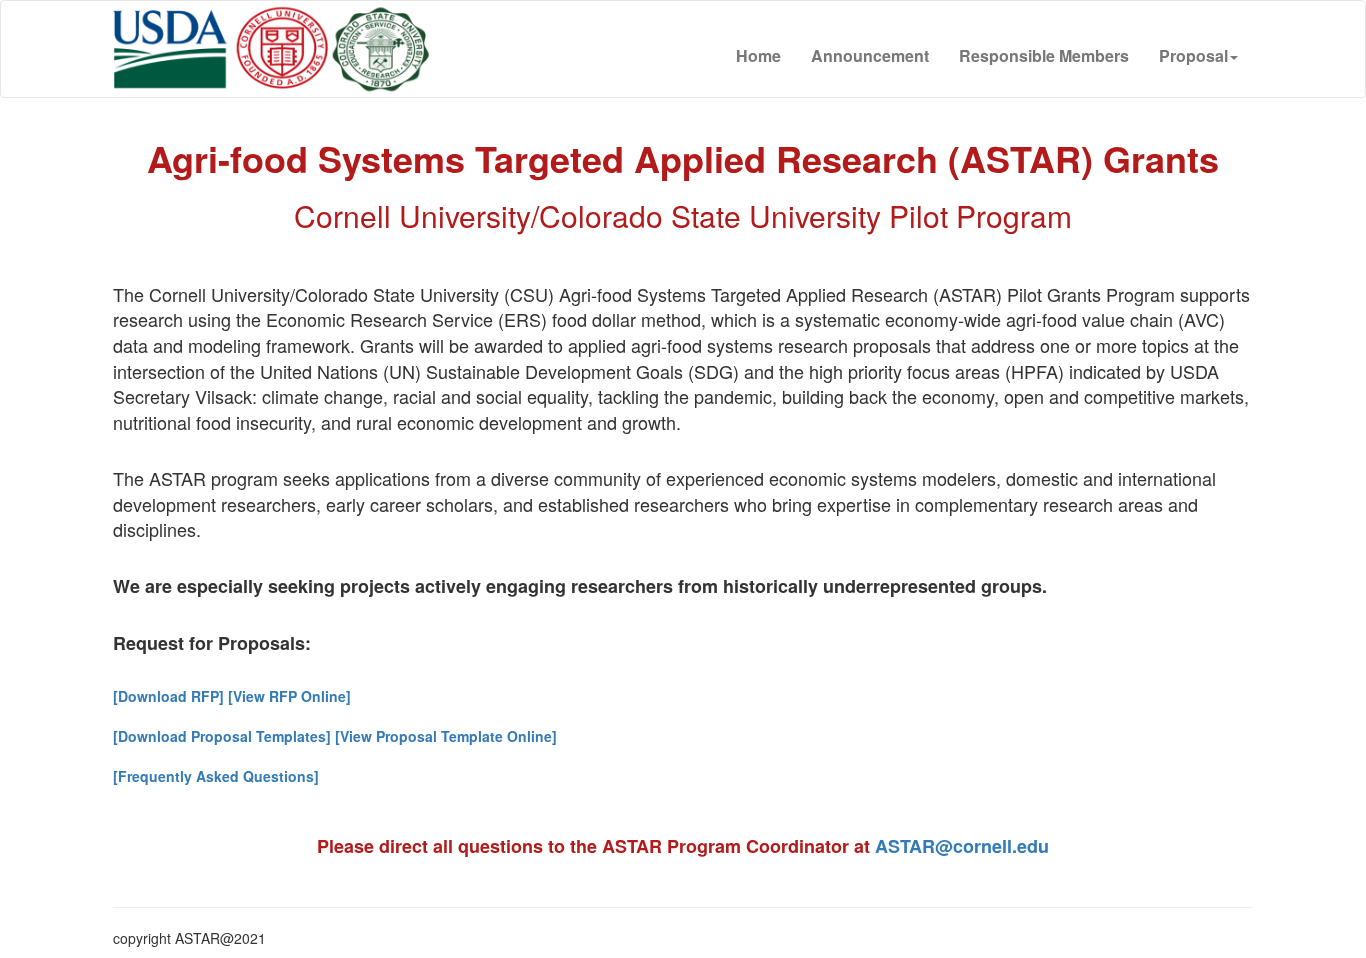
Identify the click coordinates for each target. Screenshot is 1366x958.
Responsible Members (1044, 55)
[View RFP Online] (289, 696)
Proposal (1193, 55)
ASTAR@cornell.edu (962, 846)
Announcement (870, 55)
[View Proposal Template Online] (444, 736)
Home (758, 55)
